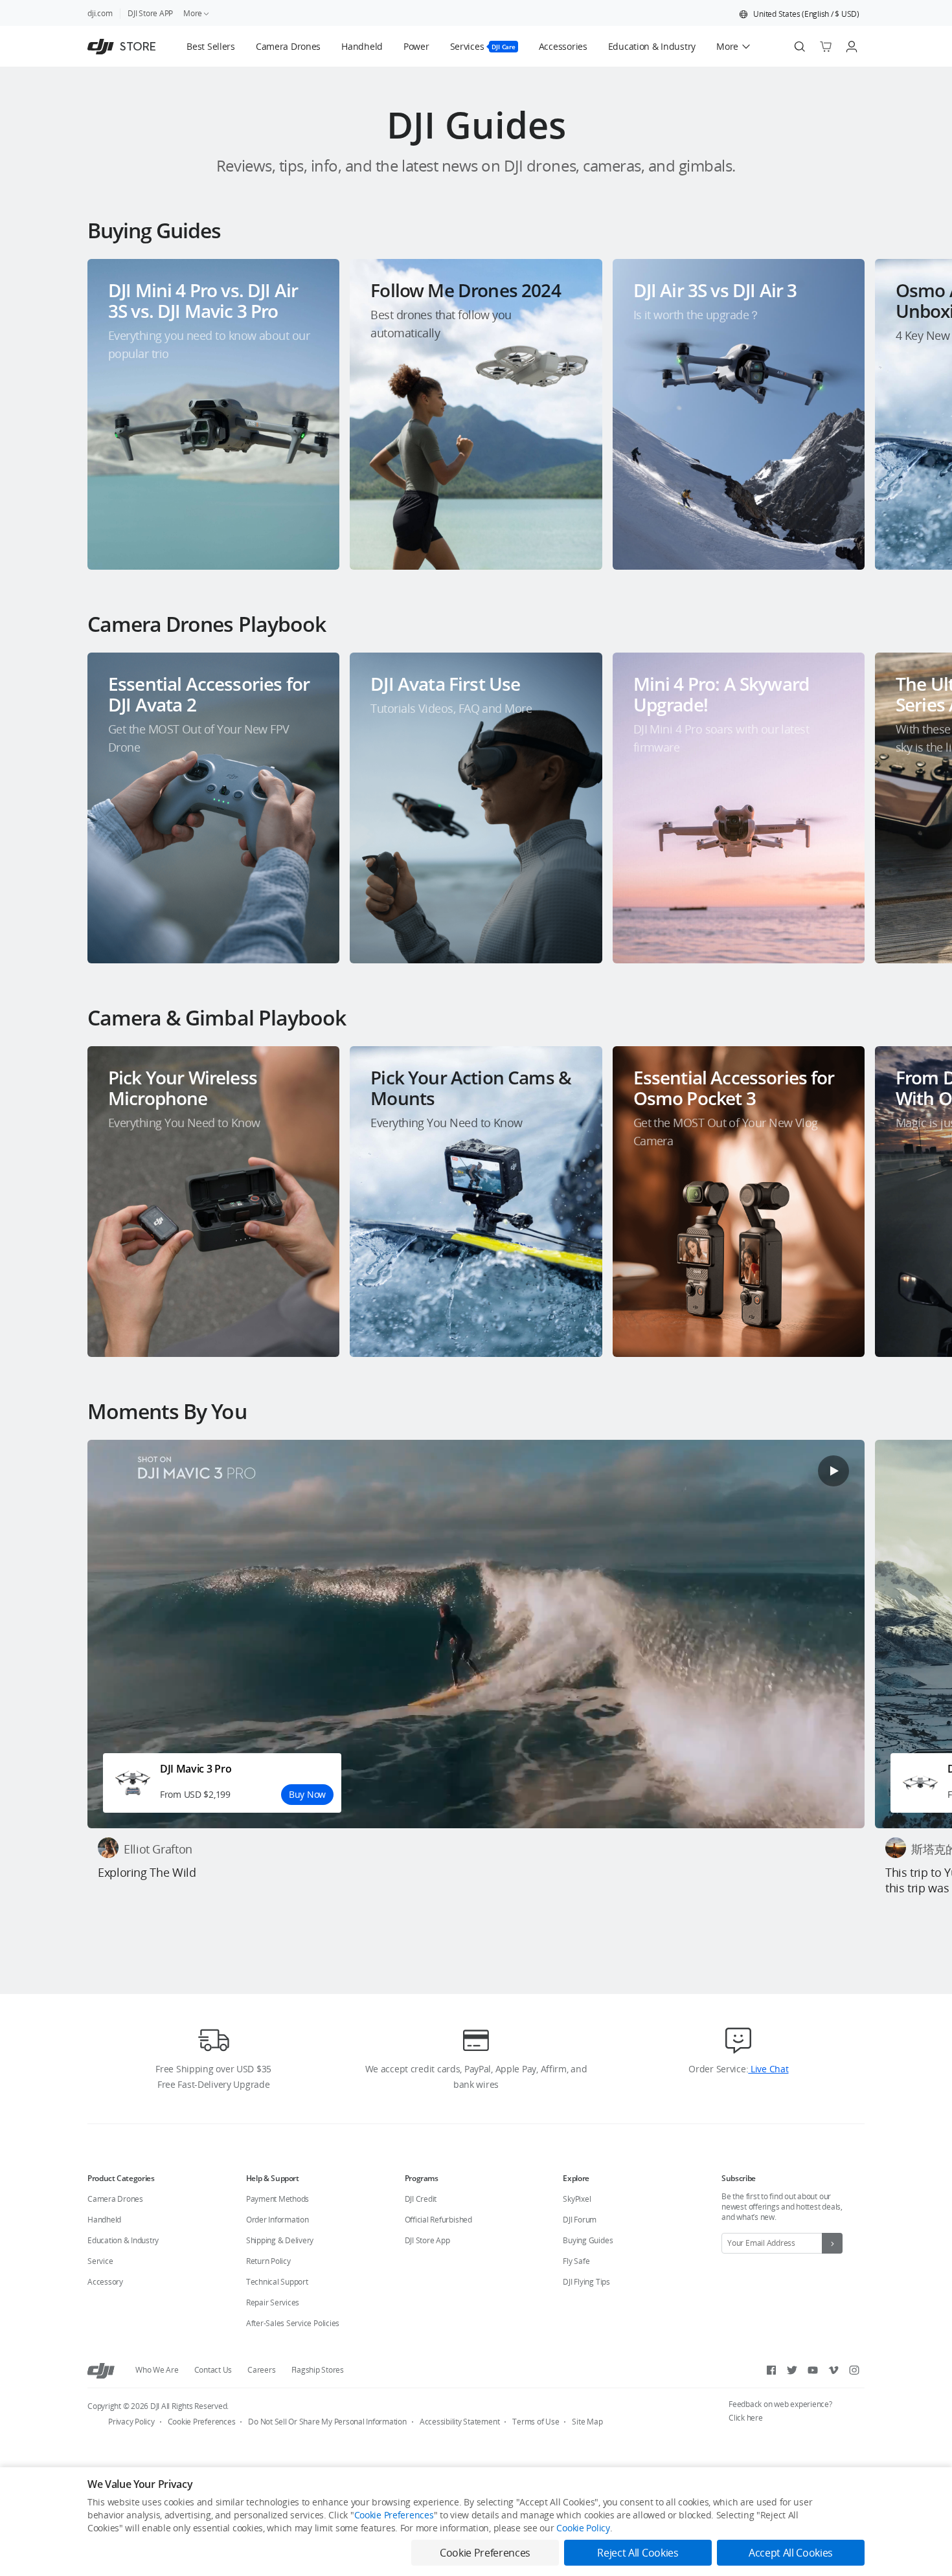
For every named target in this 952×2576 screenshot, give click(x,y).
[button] (799, 14)
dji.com (100, 13)
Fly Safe (576, 2261)
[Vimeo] (833, 2370)
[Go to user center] (852, 47)
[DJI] (101, 2370)
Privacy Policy (131, 2422)
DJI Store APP (150, 13)
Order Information (278, 2220)
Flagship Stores (318, 2370)
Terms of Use (536, 2422)
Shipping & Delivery (280, 2240)
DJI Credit (421, 2199)
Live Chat (768, 2069)
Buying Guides (588, 2240)
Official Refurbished (438, 2220)
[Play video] (833, 1471)
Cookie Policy (583, 2528)
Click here (746, 2418)
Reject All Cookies (638, 2553)
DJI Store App (427, 2240)
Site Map (587, 2422)
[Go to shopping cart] (826, 47)
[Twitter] (792, 2370)
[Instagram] (854, 2370)
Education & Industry (123, 2240)
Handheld (104, 2220)
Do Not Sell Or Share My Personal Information (327, 2422)
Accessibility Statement (459, 2422)
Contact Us (213, 2370)
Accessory (105, 2282)
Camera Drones (115, 2199)
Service (100, 2261)
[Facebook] (771, 2370)
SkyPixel (577, 2199)
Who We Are (157, 2370)
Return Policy (268, 2261)
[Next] (908, 404)
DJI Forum (580, 2220)
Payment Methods (278, 2199)
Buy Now (307, 1794)
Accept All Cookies (791, 2553)
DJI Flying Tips (586, 2282)
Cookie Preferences (202, 2422)
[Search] (800, 47)
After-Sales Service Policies (293, 2323)
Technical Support (277, 2282)
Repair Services (273, 2302)
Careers (261, 2370)
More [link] (193, 13)
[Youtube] (813, 2370)
